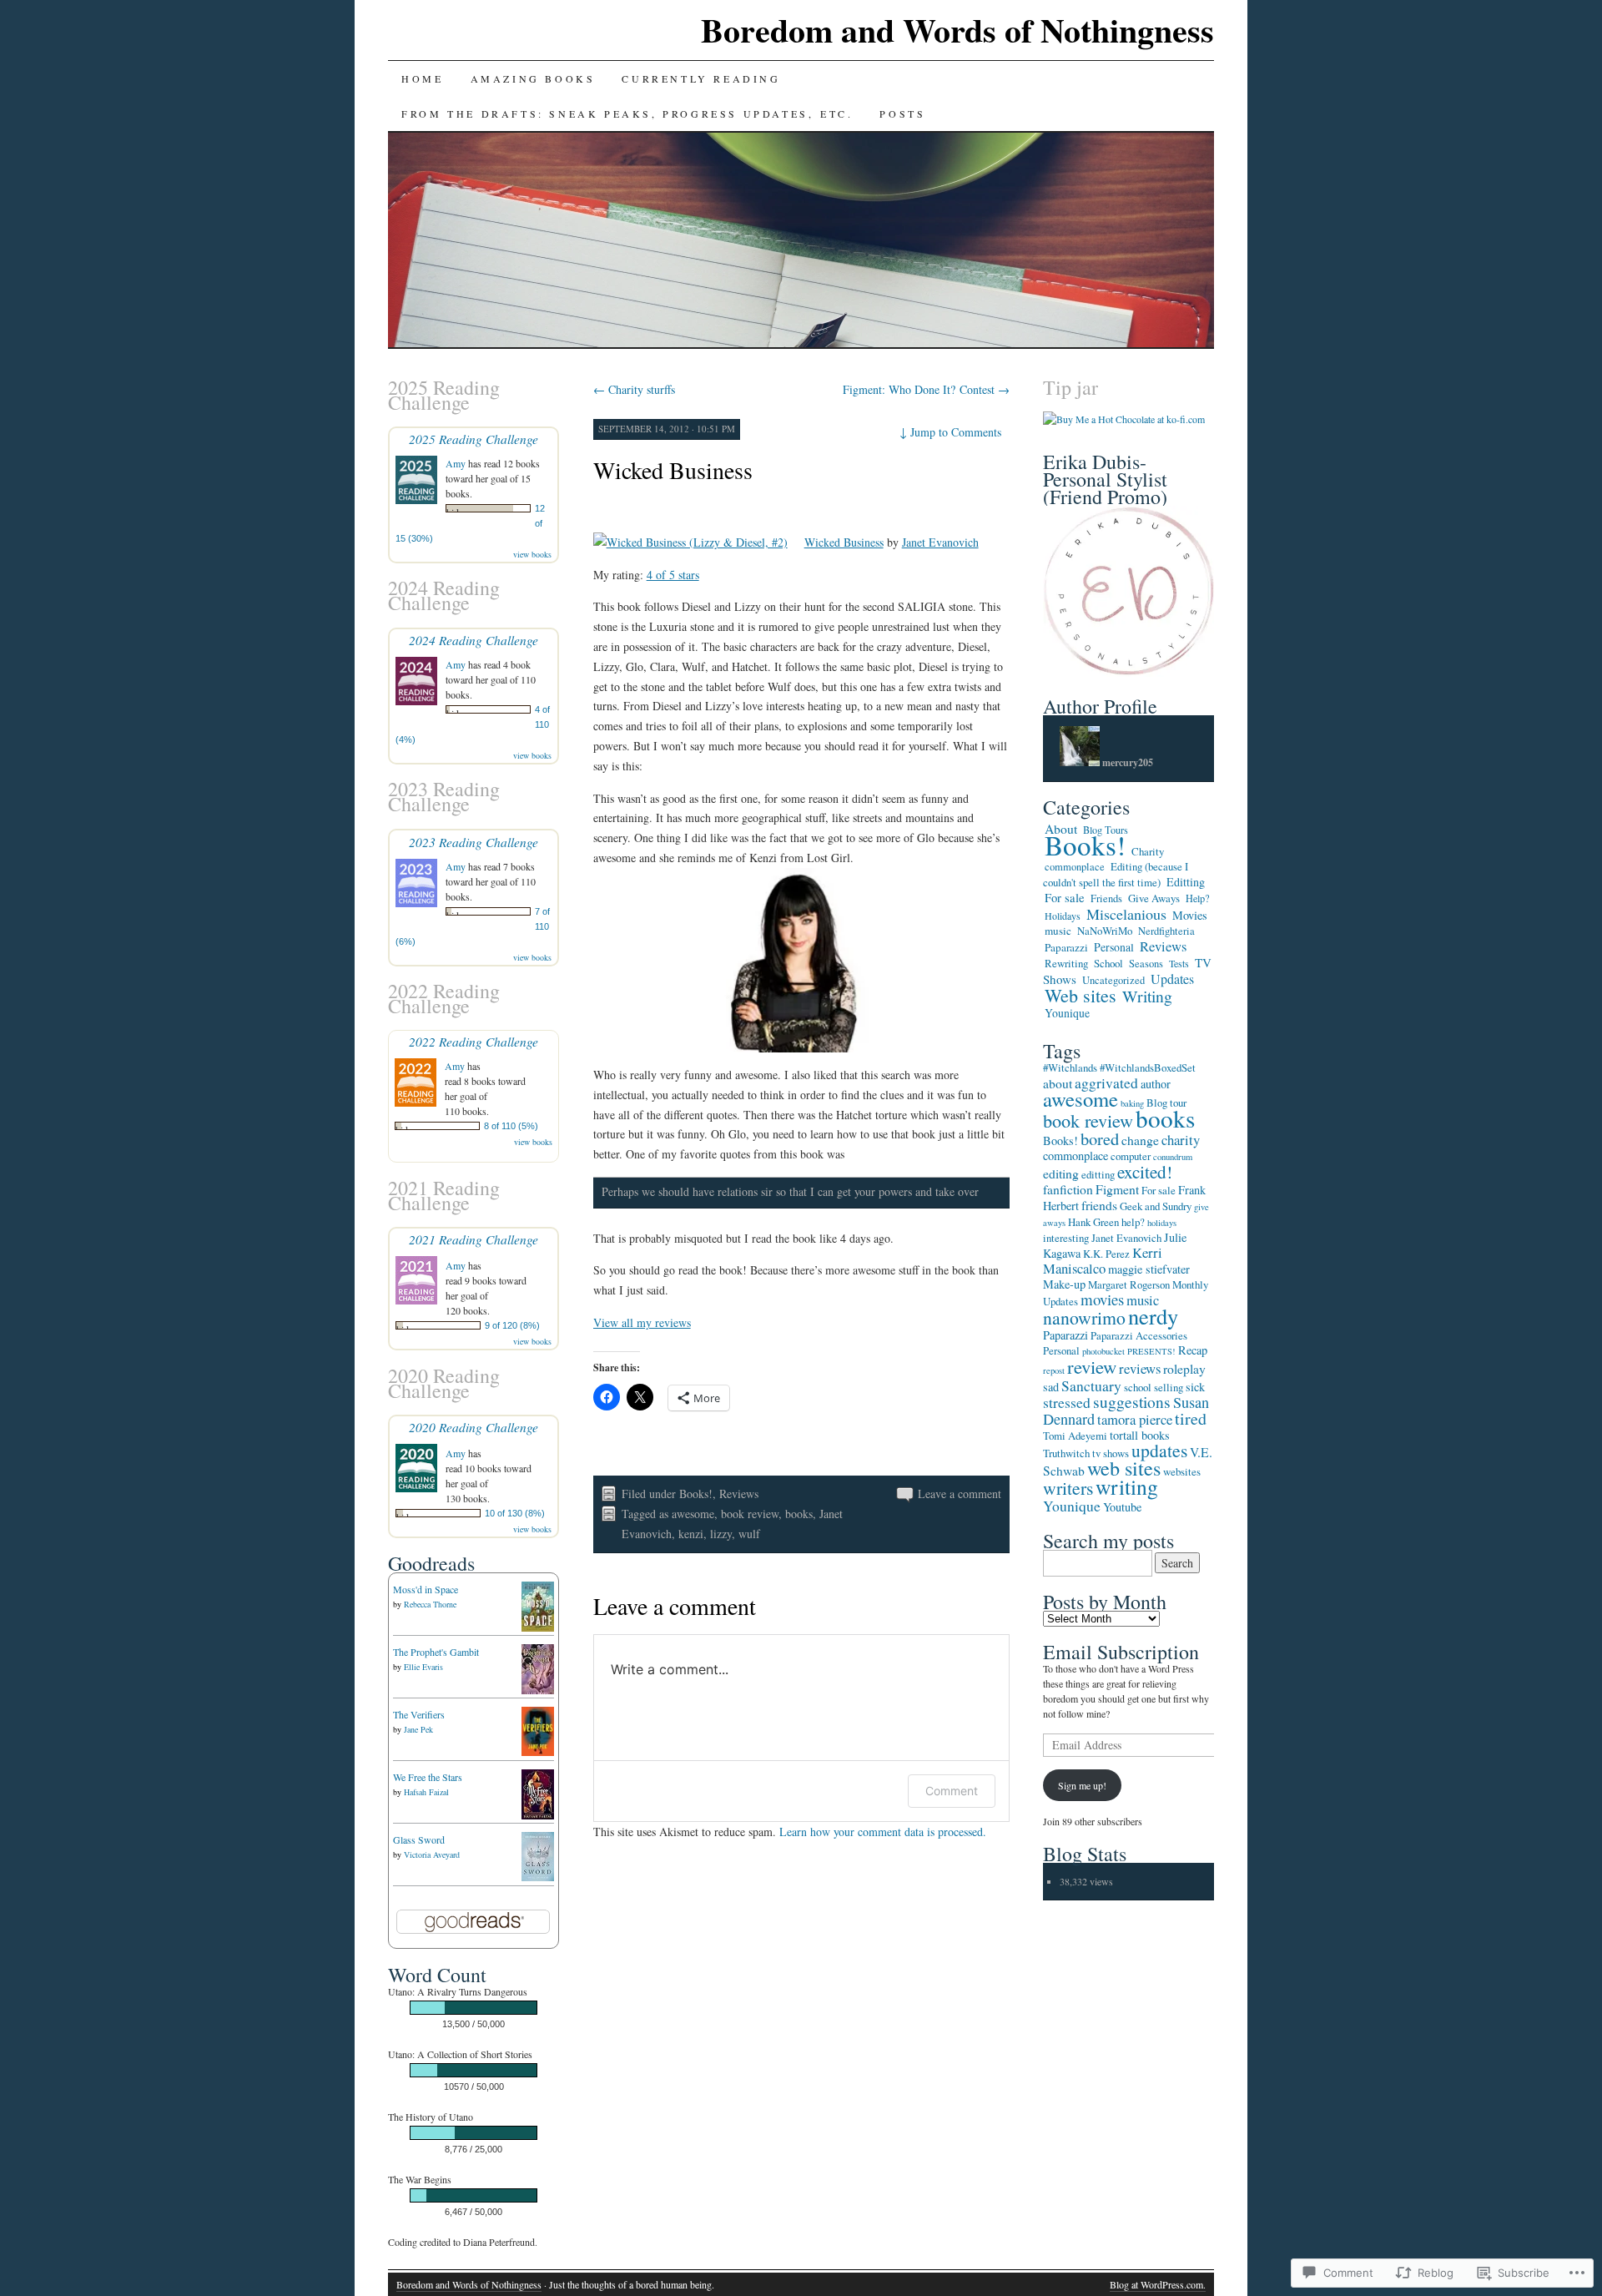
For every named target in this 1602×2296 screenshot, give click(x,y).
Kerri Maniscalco (1103, 1260)
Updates (1172, 979)
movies (1102, 1299)
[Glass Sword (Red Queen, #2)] (538, 1877)
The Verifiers (419, 1714)
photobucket (1103, 1351)
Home (422, 78)
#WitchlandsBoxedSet (1148, 1067)
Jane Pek (418, 1729)
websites (1182, 1471)
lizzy (721, 1534)
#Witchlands (1070, 1067)
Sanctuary (1091, 1385)
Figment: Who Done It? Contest (926, 389)
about (1058, 1083)
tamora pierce (1135, 1419)
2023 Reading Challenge (474, 842)
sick (1195, 1387)
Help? (1197, 898)
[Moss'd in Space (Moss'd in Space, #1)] (538, 1627)
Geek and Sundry (1156, 1206)
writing (1127, 1486)
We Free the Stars (428, 1777)
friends (1099, 1205)
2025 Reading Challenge (474, 439)
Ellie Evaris (423, 1667)
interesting (1066, 1238)
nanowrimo (1084, 1317)
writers (1068, 1488)
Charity (1148, 851)
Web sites (1081, 995)
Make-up (1064, 1284)
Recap (1193, 1350)
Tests (1179, 963)
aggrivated (1106, 1082)
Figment (1117, 1189)
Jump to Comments (950, 432)
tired (1191, 1418)
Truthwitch (1066, 1453)
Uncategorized (1113, 980)
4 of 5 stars (673, 575)
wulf (749, 1534)
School (1108, 963)
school (1138, 1387)
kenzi (691, 1534)
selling (1169, 1387)
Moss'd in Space (426, 1589)
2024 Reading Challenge (474, 640)
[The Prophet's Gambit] (538, 1693)
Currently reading (701, 78)
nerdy (1153, 1316)
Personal (1114, 947)
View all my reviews (642, 1322)
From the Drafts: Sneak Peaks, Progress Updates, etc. (627, 114)
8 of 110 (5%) (511, 1126)
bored (1100, 1138)
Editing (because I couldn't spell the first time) (1116, 874)
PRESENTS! (1151, 1351)
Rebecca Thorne (430, 1604)
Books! (696, 1494)
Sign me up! (1082, 1785)
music (1058, 931)
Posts (902, 114)
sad (1051, 1387)
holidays (1162, 1223)
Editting (1186, 882)
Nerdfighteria (1166, 931)
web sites (1124, 1468)
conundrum (1173, 1157)
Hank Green (1093, 1222)
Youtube (1122, 1507)
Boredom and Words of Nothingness (957, 30)
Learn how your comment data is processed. (883, 1832)
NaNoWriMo (1105, 931)
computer (1131, 1156)
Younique (1067, 1013)
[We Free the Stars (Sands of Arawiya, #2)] (538, 1815)
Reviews (739, 1494)
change (1140, 1140)
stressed (1067, 1402)
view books (532, 554)
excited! (1145, 1172)
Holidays (1063, 916)
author (1156, 1084)
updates (1159, 1450)
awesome (693, 1514)
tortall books (1140, 1435)
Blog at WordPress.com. (1158, 2284)
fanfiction (1068, 1189)
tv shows (1111, 1453)
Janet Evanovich (940, 542)
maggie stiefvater (1149, 1269)
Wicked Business (673, 470)
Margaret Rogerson (1129, 1284)
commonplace (1075, 867)
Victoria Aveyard (432, 1854)
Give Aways (1154, 898)
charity (1181, 1140)
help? (1133, 1222)
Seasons (1146, 964)
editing (1061, 1173)
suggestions (1132, 1402)
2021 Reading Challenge (474, 1239)
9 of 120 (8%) (512, 1325)
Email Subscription (1121, 1652)
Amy (456, 463)
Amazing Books (533, 78)
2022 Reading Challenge (474, 1041)
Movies (1190, 915)
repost (1054, 1370)
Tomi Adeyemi (1075, 1436)
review (1092, 1366)
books (799, 1514)
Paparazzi (1066, 947)
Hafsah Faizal (426, 1792)
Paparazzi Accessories (1139, 1335)
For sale (1065, 897)
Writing (1147, 996)
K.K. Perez (1106, 1254)
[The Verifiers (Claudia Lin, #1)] (538, 1752)
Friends (1106, 898)
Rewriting (1066, 963)
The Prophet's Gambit (436, 1652)
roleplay (1184, 1368)
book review (750, 1514)
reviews (1140, 1368)
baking (1132, 1103)
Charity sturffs (634, 389)
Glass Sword (419, 1839)
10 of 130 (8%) (515, 1513)
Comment (952, 1791)
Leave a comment (960, 1494)
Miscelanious (1126, 914)
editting (1098, 1174)
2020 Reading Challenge (474, 1427)
